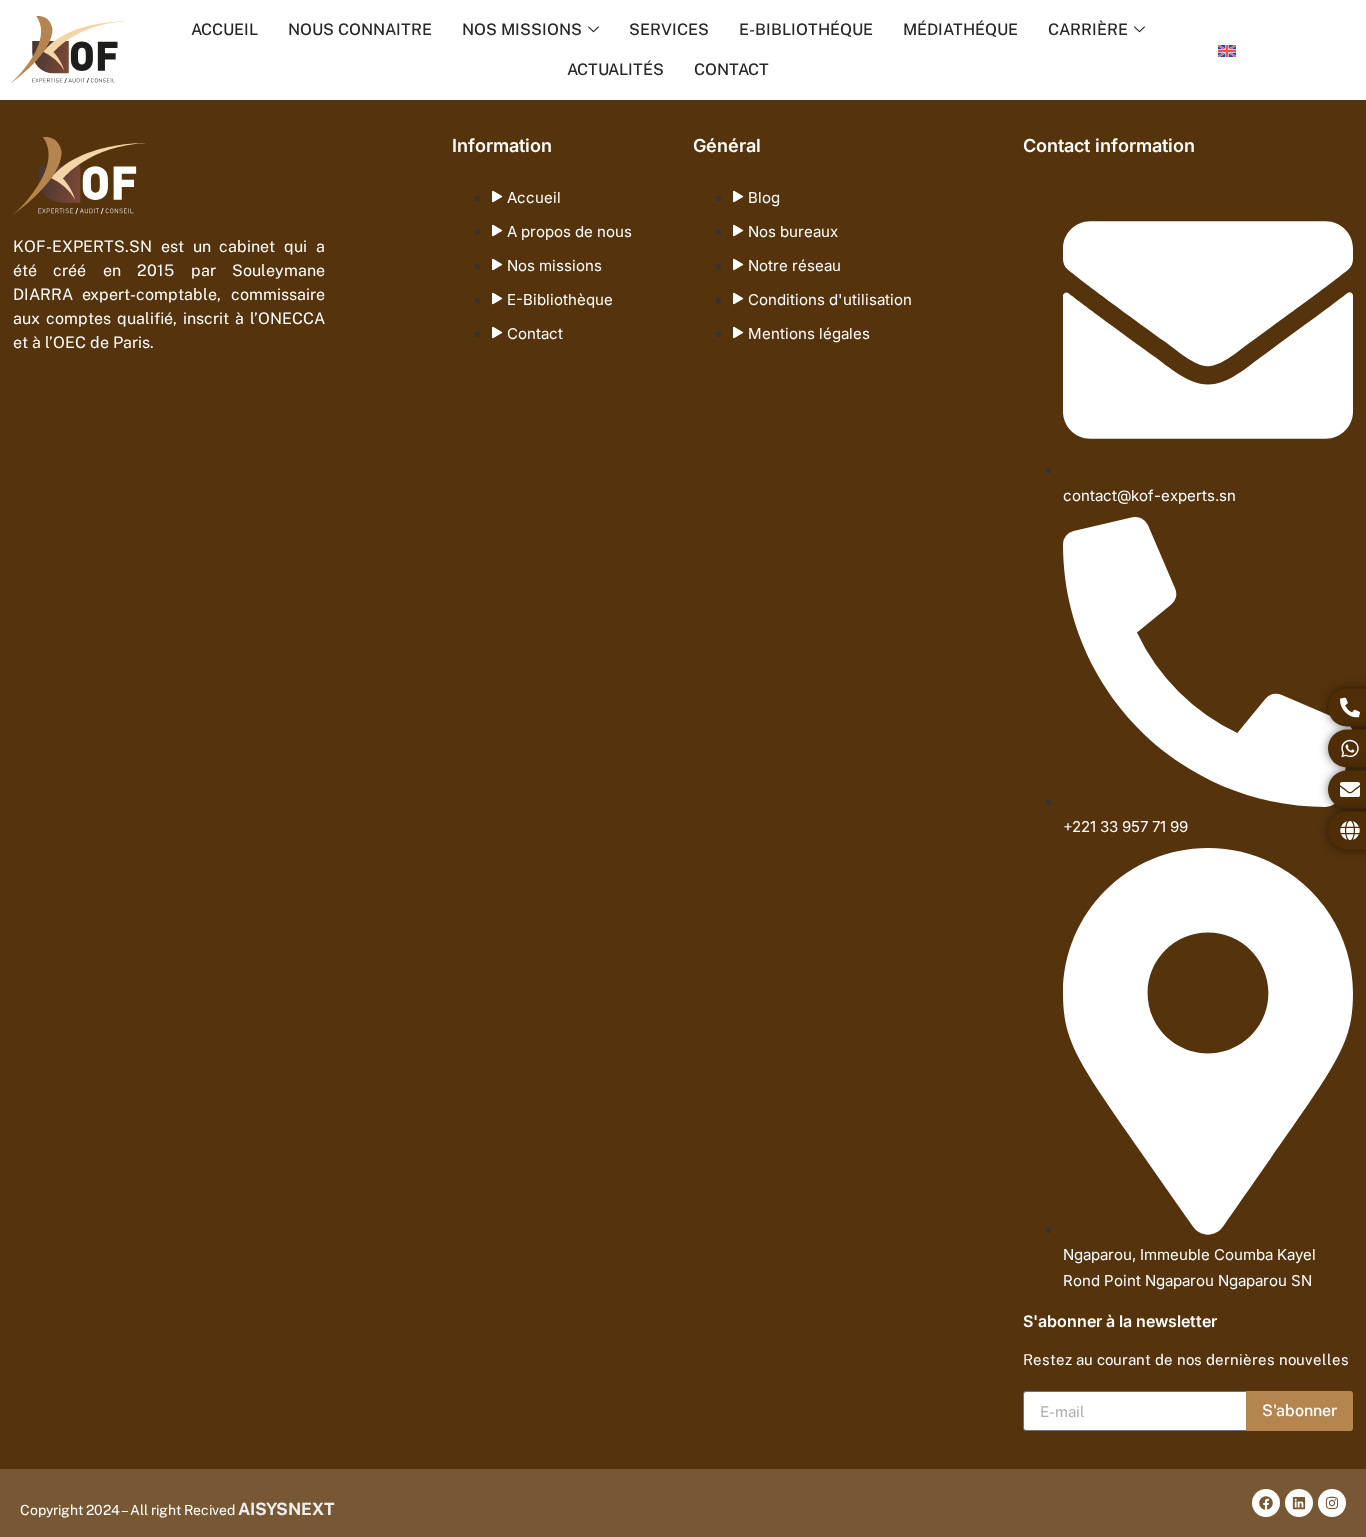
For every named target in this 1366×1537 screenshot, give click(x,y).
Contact (731, 69)
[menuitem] (1227, 50)
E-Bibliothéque (806, 29)
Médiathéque (960, 29)
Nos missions (522, 29)
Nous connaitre (360, 29)
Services (669, 29)
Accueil (224, 29)
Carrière (1088, 29)
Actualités (615, 69)
